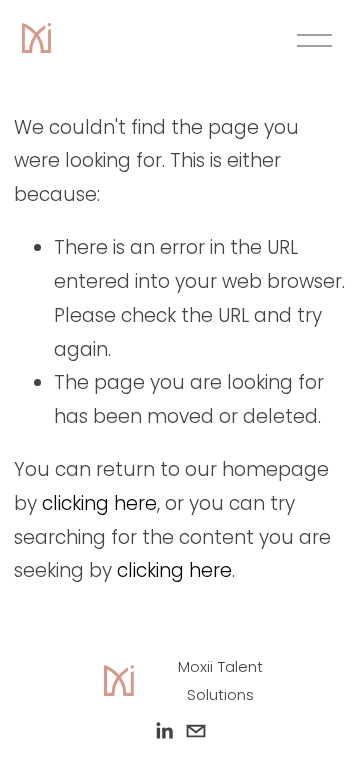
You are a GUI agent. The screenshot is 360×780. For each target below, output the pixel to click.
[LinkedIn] (164, 731)
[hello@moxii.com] (196, 731)
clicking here (99, 503)
